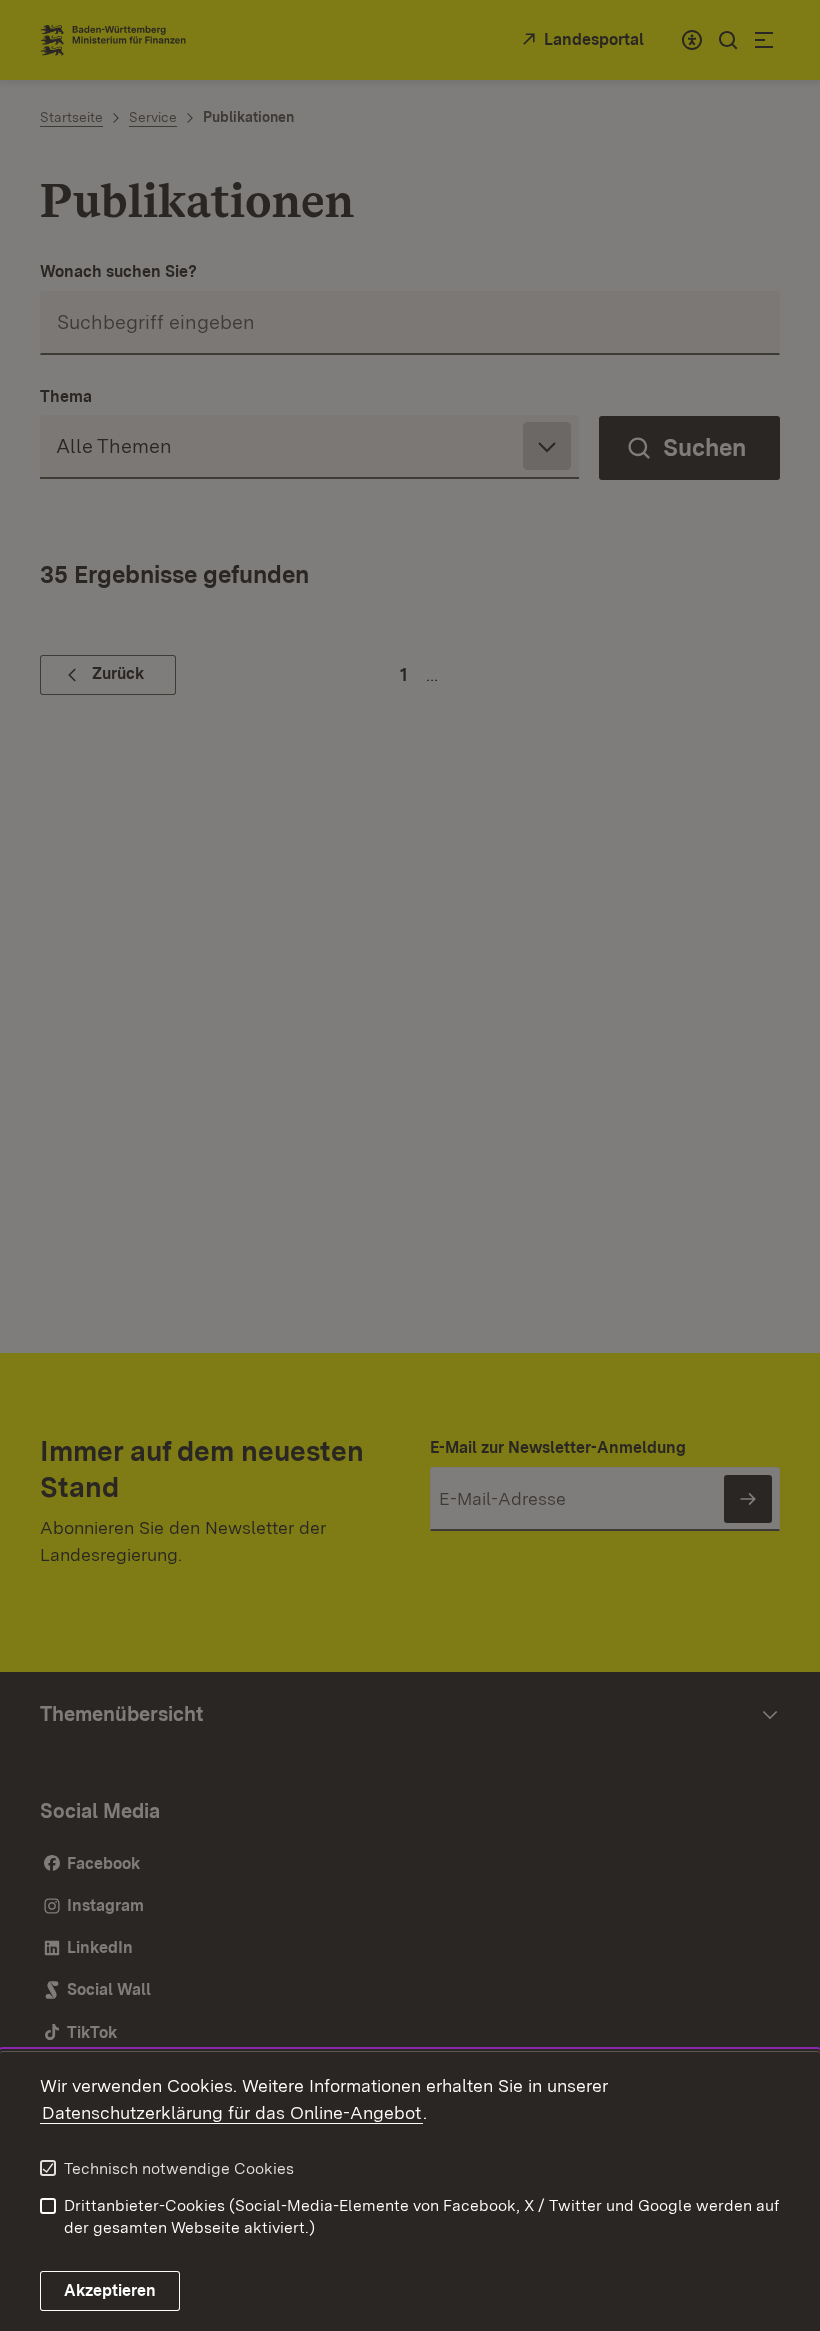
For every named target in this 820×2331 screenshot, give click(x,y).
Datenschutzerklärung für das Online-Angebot (231, 2112)
